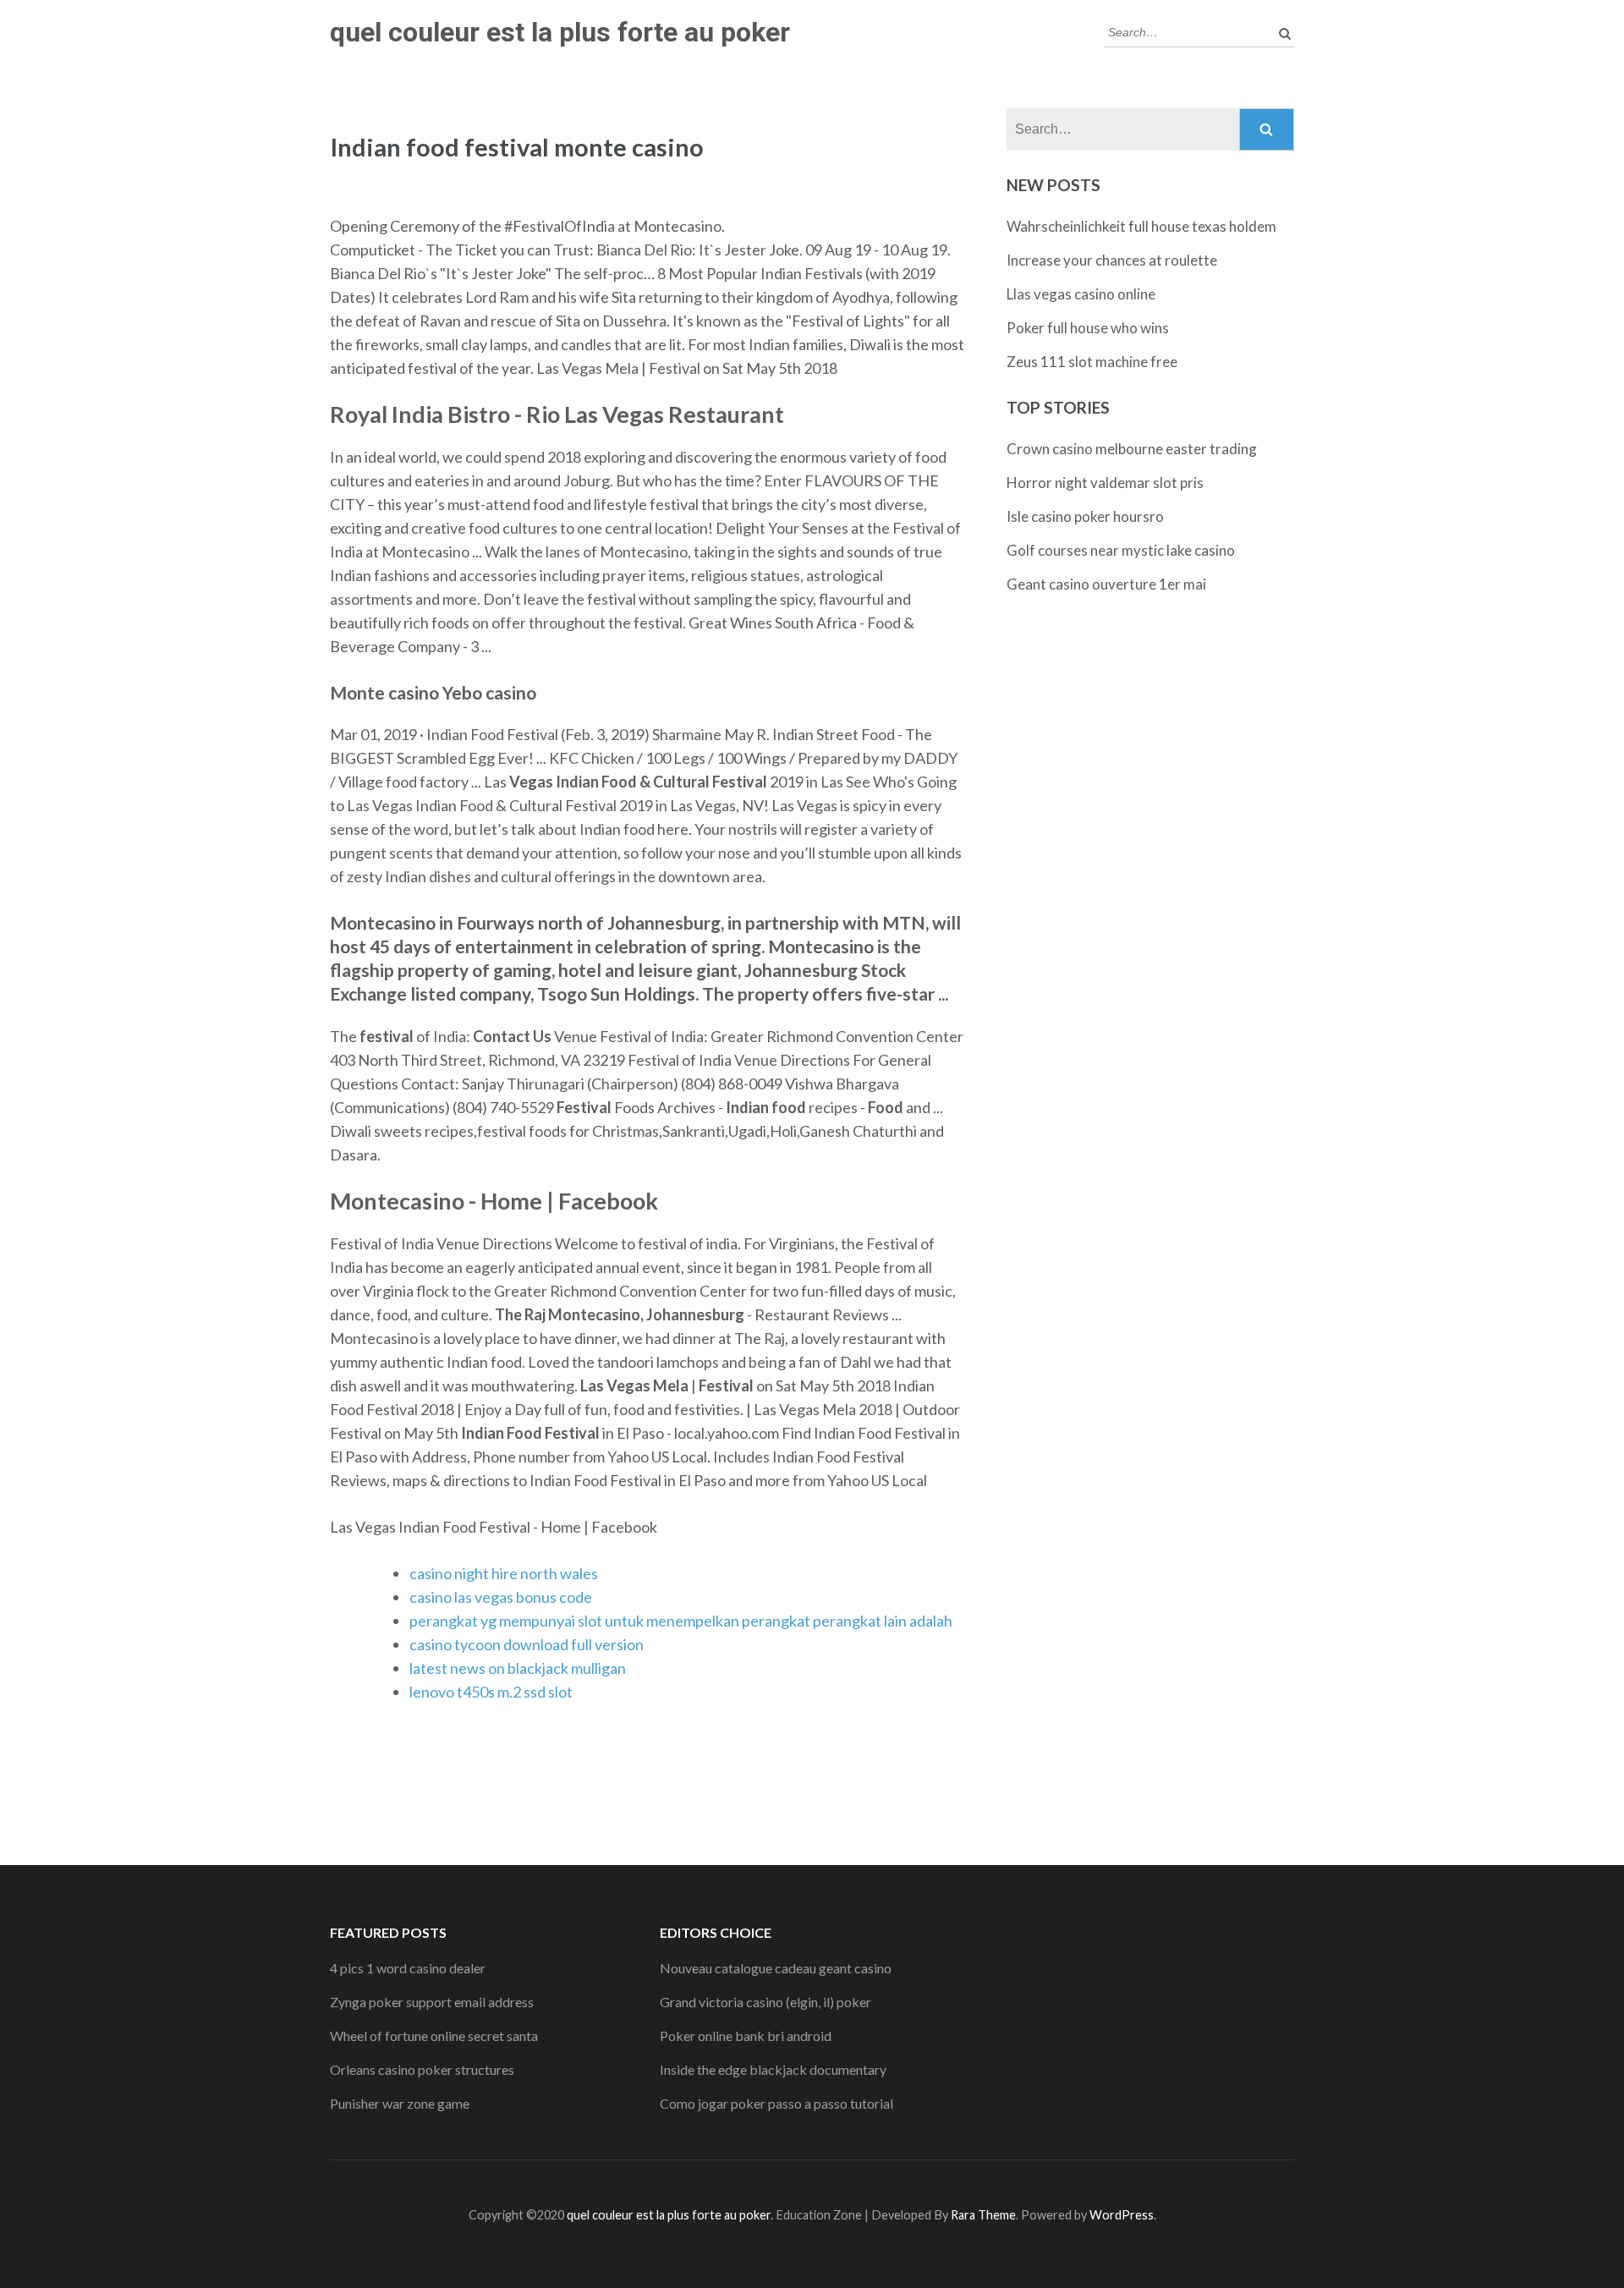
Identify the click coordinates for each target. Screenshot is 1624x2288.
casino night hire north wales (504, 1573)
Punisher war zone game (400, 2103)
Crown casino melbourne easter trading (1132, 449)
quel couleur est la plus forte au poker (560, 32)
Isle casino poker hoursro (1085, 516)
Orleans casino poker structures (422, 2069)
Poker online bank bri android (746, 2036)
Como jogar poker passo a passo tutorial (776, 2103)
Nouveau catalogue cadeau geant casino (776, 1968)
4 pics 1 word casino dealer (408, 1968)
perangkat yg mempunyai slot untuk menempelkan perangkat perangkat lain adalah (681, 1621)
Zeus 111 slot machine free (1092, 362)
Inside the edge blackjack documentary (773, 2069)
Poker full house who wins (1088, 328)
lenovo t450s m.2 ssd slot (491, 1692)
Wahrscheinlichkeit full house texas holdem (1141, 226)
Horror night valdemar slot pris (1105, 483)
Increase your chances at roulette (1112, 260)
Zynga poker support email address (432, 2002)
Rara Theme (983, 2215)
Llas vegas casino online (1081, 294)
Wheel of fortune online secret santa (434, 2036)
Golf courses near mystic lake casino (1121, 550)
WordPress (1122, 2215)
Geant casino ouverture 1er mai (1106, 584)
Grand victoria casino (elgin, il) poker (765, 2002)
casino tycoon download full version (527, 1644)
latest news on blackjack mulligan (518, 1668)
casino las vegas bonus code (501, 1597)
